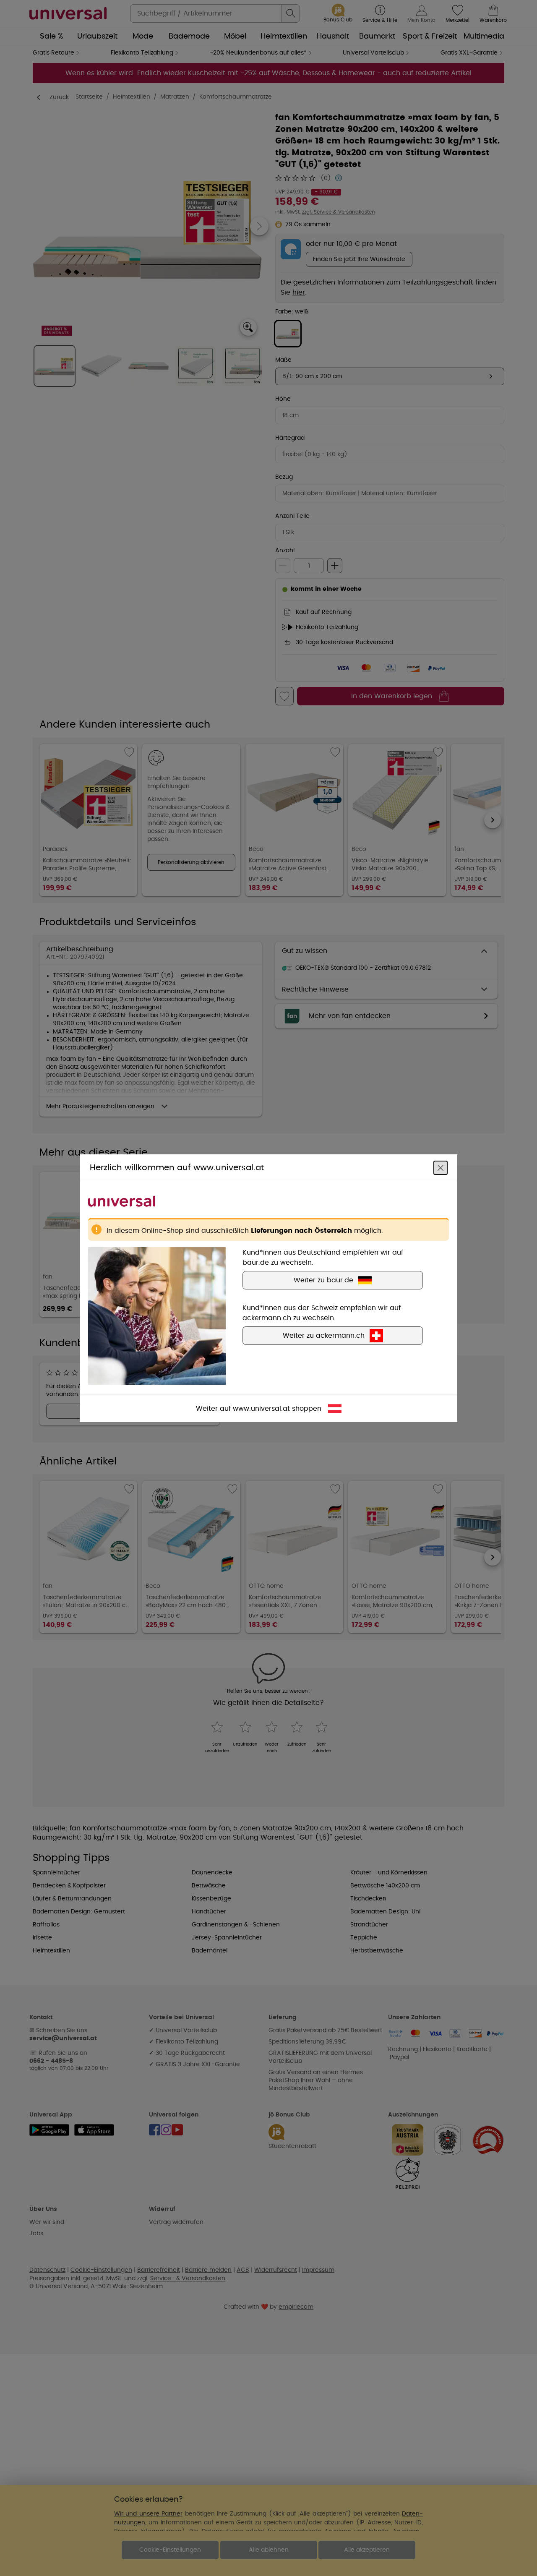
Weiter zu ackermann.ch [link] (324, 1335)
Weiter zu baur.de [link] (323, 1280)
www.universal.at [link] (261, 1408)
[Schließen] (441, 1167)
